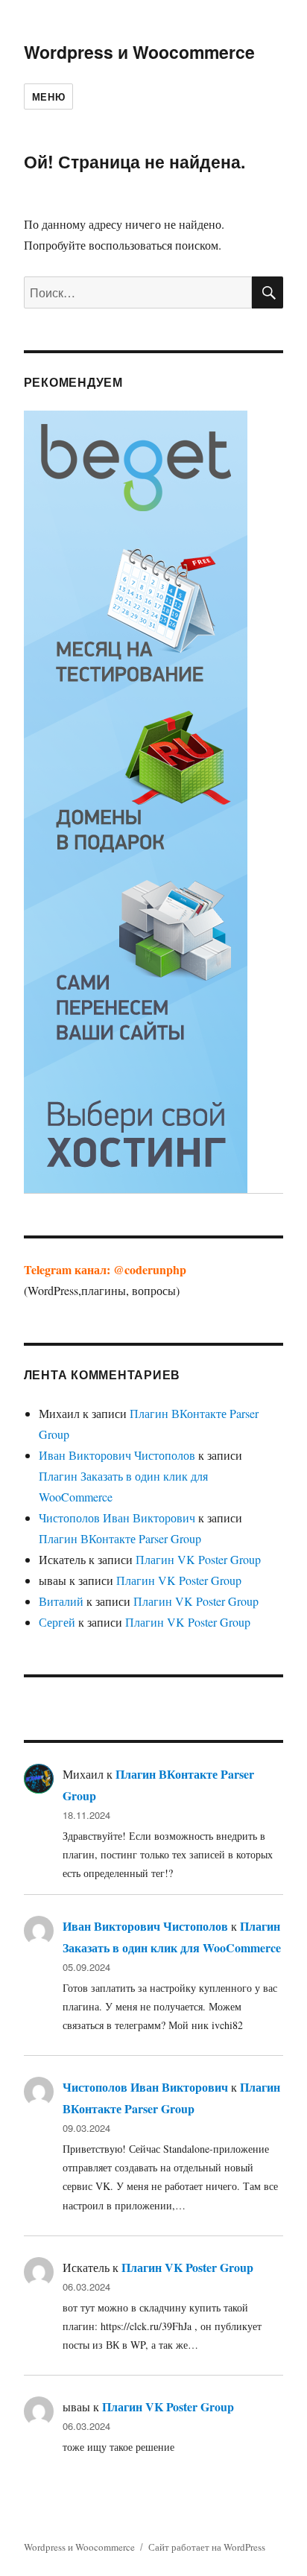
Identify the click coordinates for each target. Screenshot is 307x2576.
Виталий (61, 1601)
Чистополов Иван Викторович (117, 1518)
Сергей (57, 1622)
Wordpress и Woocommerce (139, 52)
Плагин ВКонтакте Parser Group (120, 1538)
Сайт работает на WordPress (207, 2547)
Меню (48, 96)
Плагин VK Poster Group (198, 1559)
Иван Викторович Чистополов (117, 1455)
